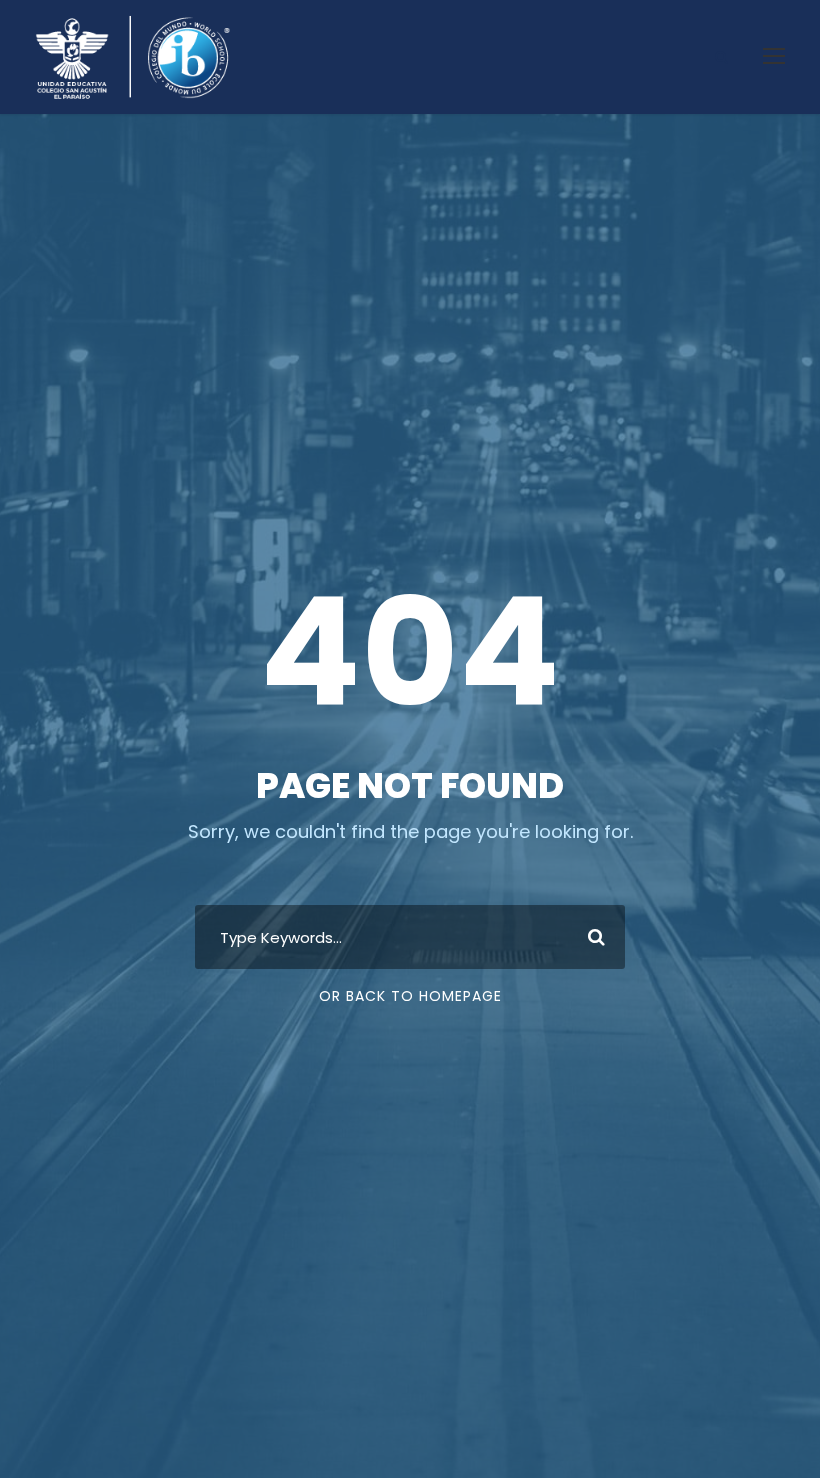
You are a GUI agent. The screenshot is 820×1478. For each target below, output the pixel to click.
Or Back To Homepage (410, 996)
